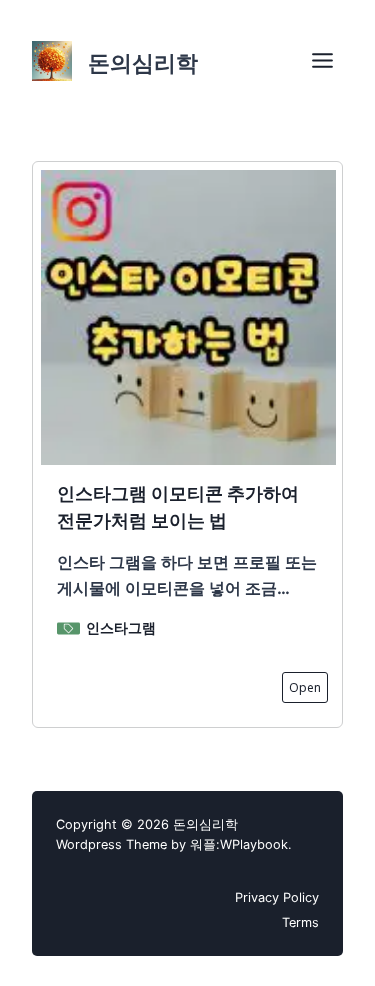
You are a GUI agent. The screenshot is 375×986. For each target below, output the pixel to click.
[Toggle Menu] (322, 60)
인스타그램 (121, 627)
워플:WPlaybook (239, 844)
